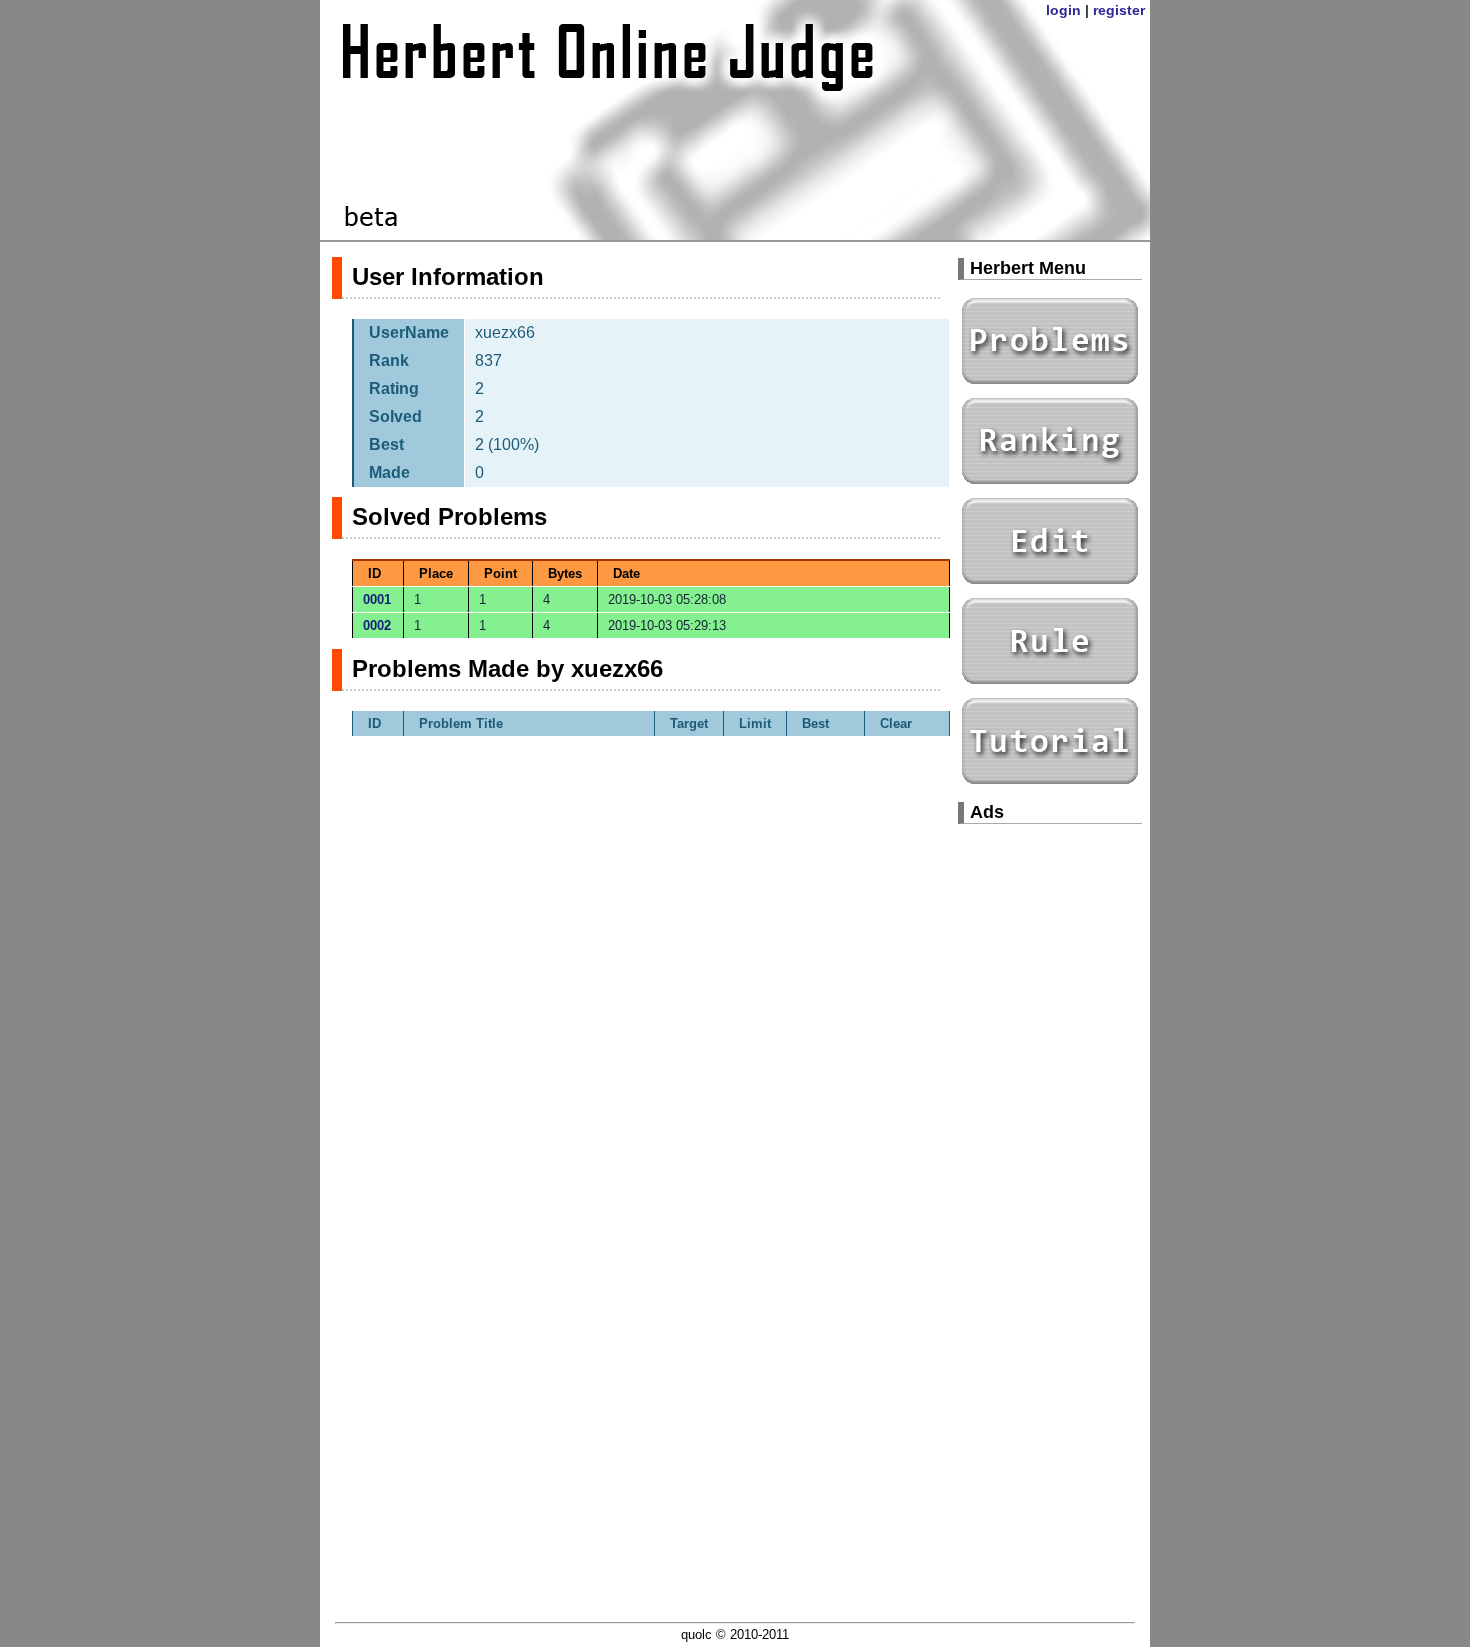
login (1063, 10)
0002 (377, 625)
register (1119, 10)
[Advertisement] (1050, 1140)
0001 (377, 599)
